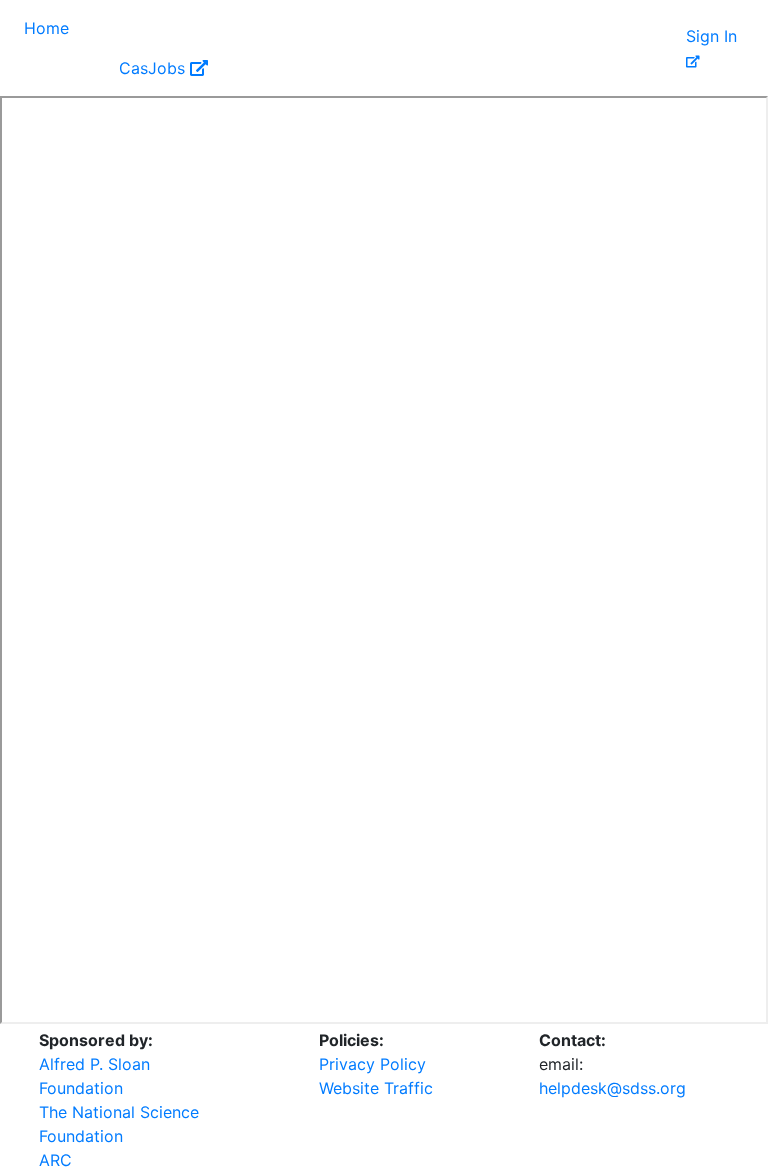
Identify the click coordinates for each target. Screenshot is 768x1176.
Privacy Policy (372, 1064)
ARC (55, 1160)
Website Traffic (376, 1088)
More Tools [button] (555, 28)
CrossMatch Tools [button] (411, 28)
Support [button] (57, 68)
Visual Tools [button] (133, 28)
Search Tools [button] (260, 28)
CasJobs (154, 68)
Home (46, 28)
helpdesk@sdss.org (612, 1088)
